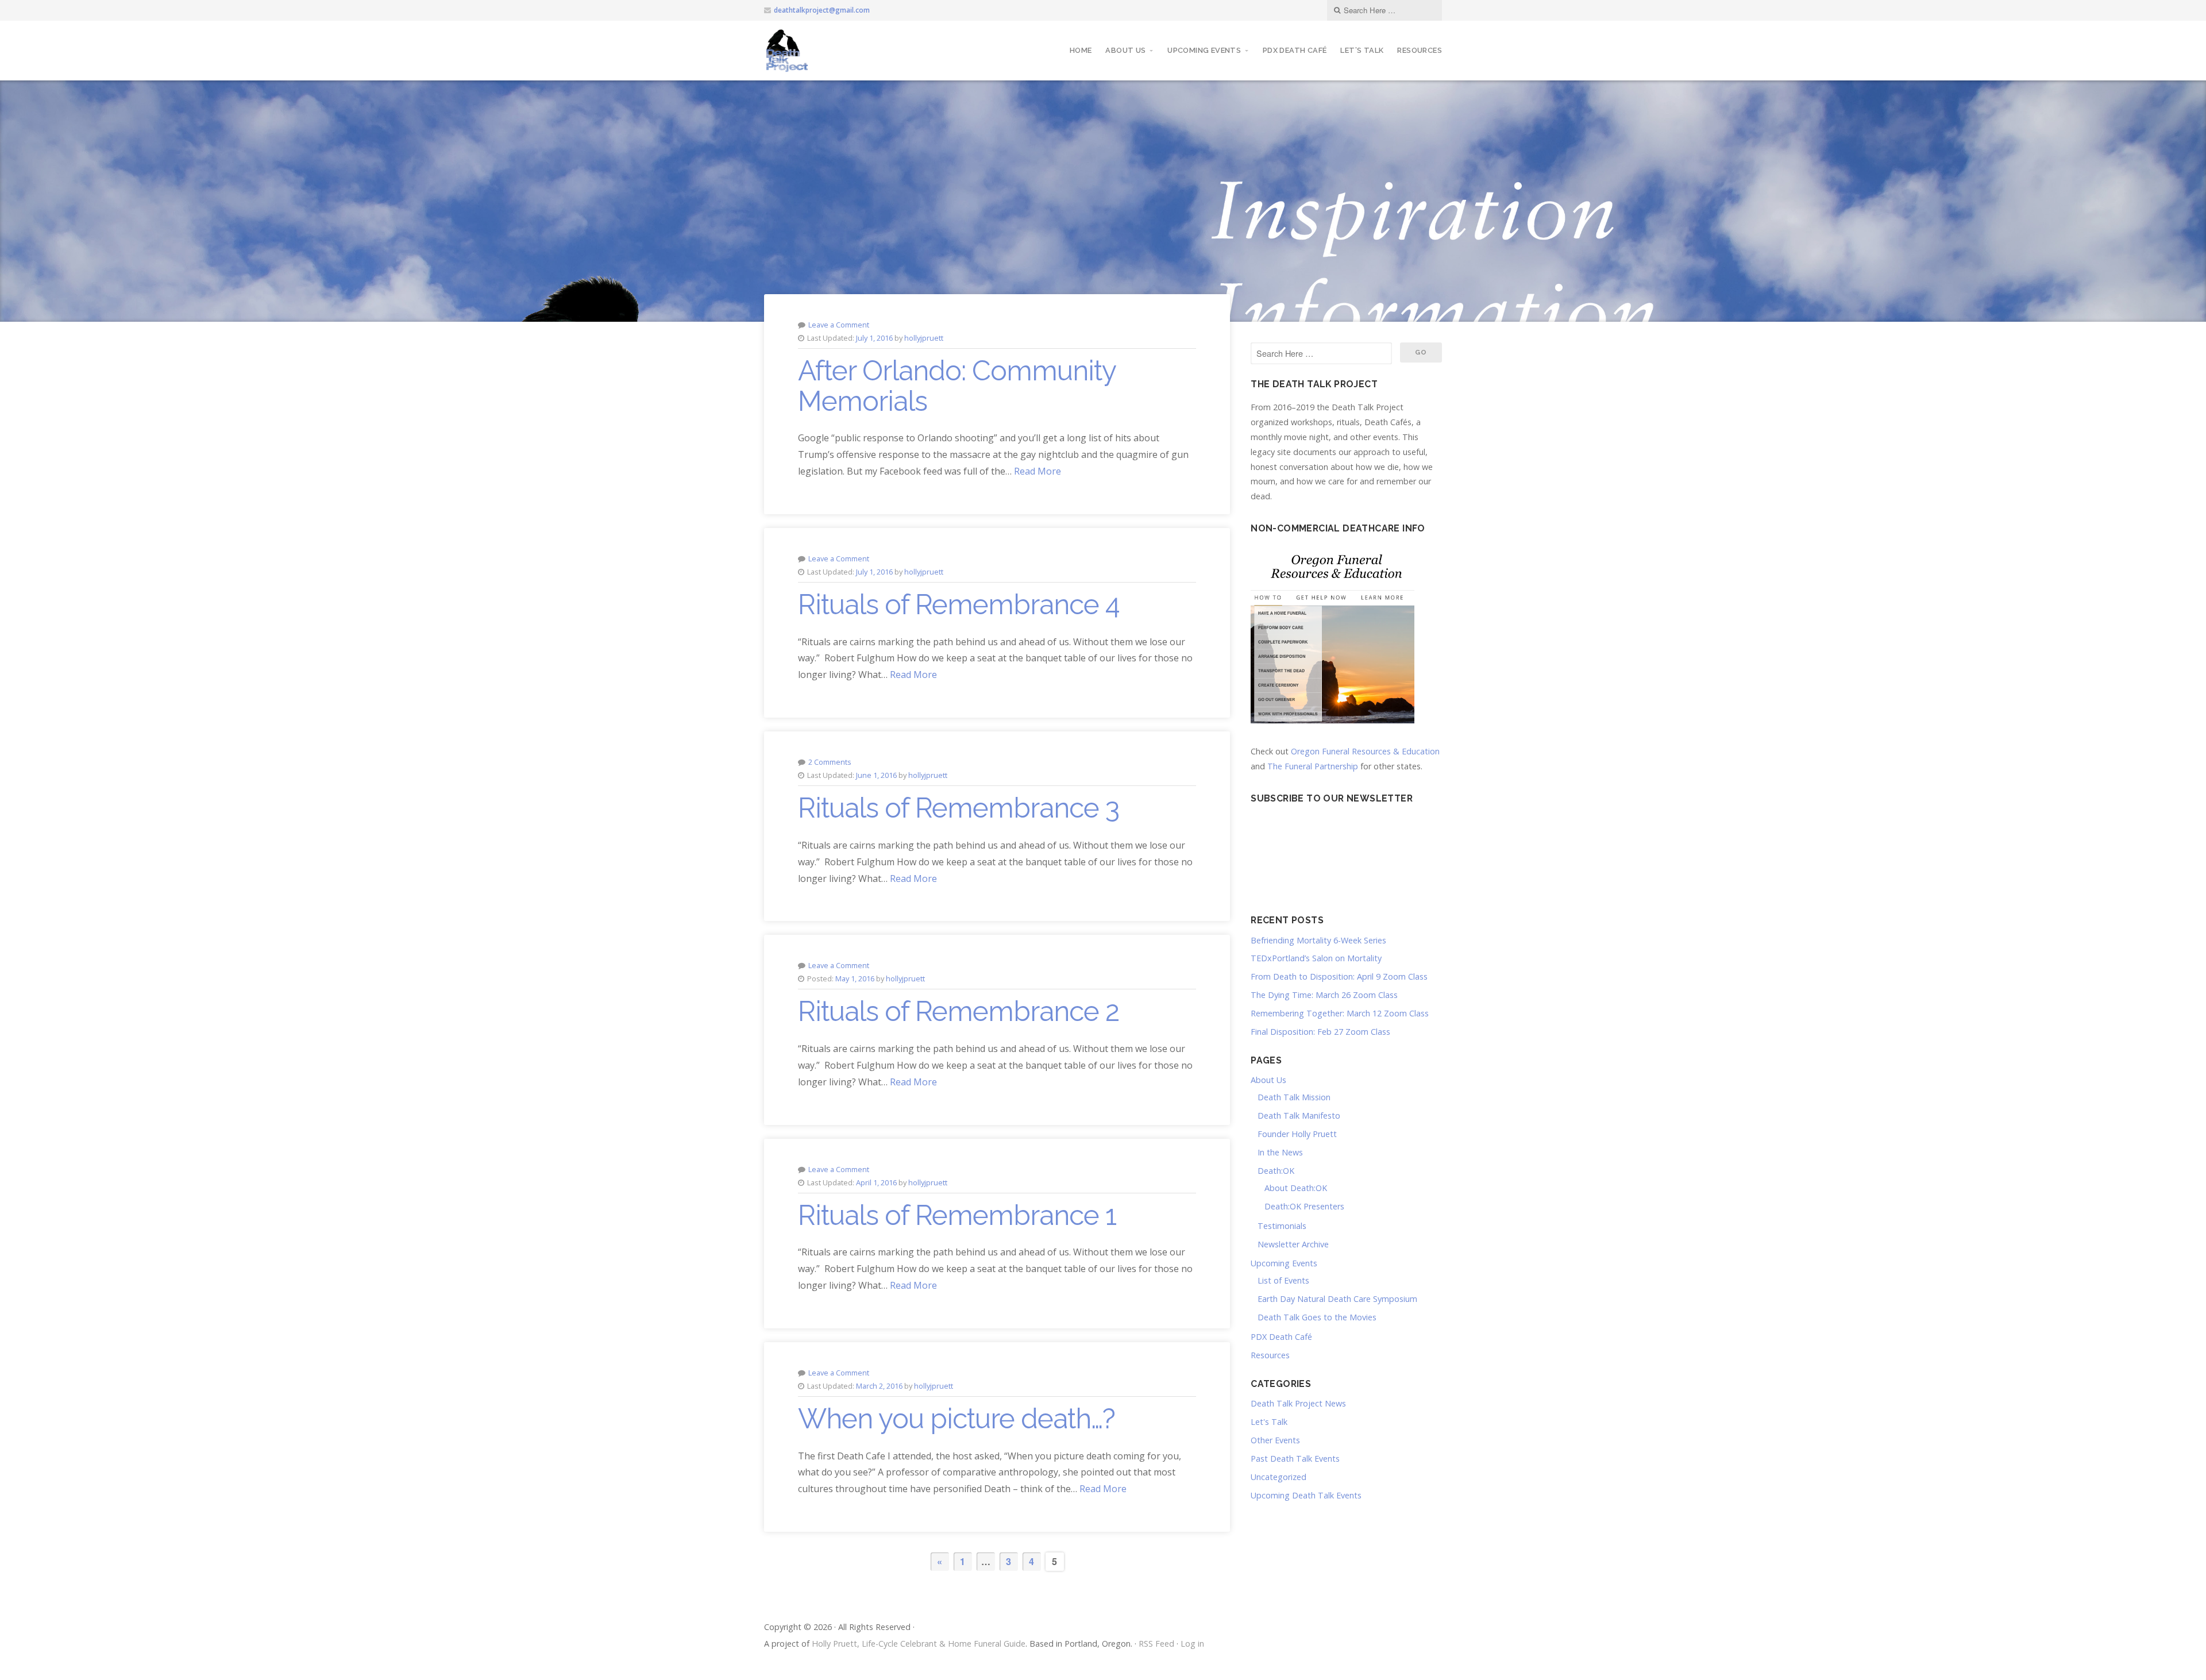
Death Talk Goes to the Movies (1317, 1317)
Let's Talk (1269, 1422)
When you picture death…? (957, 1419)
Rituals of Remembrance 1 (957, 1215)
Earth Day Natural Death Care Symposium (1337, 1299)
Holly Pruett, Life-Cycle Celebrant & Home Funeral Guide (919, 1644)
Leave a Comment (839, 325)
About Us (1125, 50)
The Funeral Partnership (1313, 766)
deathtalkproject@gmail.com (822, 10)
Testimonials (1282, 1226)
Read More (1038, 471)
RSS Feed (1156, 1644)
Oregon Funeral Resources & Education (1365, 751)
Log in (1192, 1644)
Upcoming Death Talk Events (1306, 1495)
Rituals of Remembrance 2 (959, 1011)
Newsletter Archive (1293, 1244)
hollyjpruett (924, 338)
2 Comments (830, 762)
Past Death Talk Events (1295, 1459)
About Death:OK (1296, 1188)
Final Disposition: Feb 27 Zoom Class (1320, 1032)
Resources (1420, 50)
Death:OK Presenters (1304, 1206)
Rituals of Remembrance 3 (959, 808)
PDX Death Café (1295, 50)
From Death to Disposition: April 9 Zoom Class (1339, 976)
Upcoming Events (1204, 50)
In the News (1280, 1152)
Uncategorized (1279, 1477)
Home (1081, 50)
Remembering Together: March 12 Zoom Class (1340, 1013)
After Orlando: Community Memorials (957, 386)
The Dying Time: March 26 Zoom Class (1324, 995)
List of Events (1283, 1280)
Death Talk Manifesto (1299, 1115)
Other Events (1275, 1440)
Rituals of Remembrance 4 (959, 604)
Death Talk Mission (1294, 1097)
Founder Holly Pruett (1297, 1134)
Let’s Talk (1362, 50)
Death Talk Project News (1298, 1403)
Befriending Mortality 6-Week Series (1318, 940)
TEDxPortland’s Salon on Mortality (1316, 958)
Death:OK (1276, 1171)
